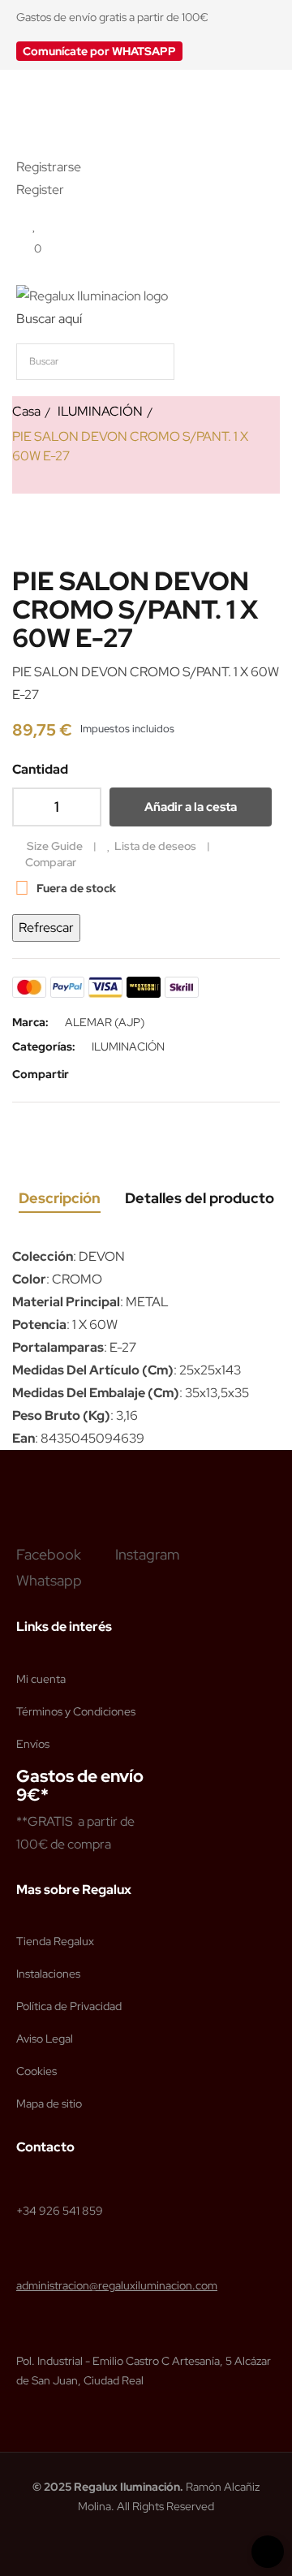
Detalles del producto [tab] (200, 1198)
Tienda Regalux (55, 1941)
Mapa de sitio (49, 2104)
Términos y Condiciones (76, 1711)
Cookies (36, 2071)
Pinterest (141, 1074)
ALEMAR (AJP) (105, 1022)
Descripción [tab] (60, 1198)
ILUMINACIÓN (128, 1046)
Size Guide (55, 846)
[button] (99, 51)
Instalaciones (48, 1974)
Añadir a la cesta (191, 807)
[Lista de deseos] (34, 225)
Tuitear (117, 1074)
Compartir (92, 1074)
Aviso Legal (45, 2039)
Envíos (33, 1744)
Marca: (30, 1022)
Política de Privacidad (69, 2006)
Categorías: (44, 1046)
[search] (255, 362)
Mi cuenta (41, 1679)
